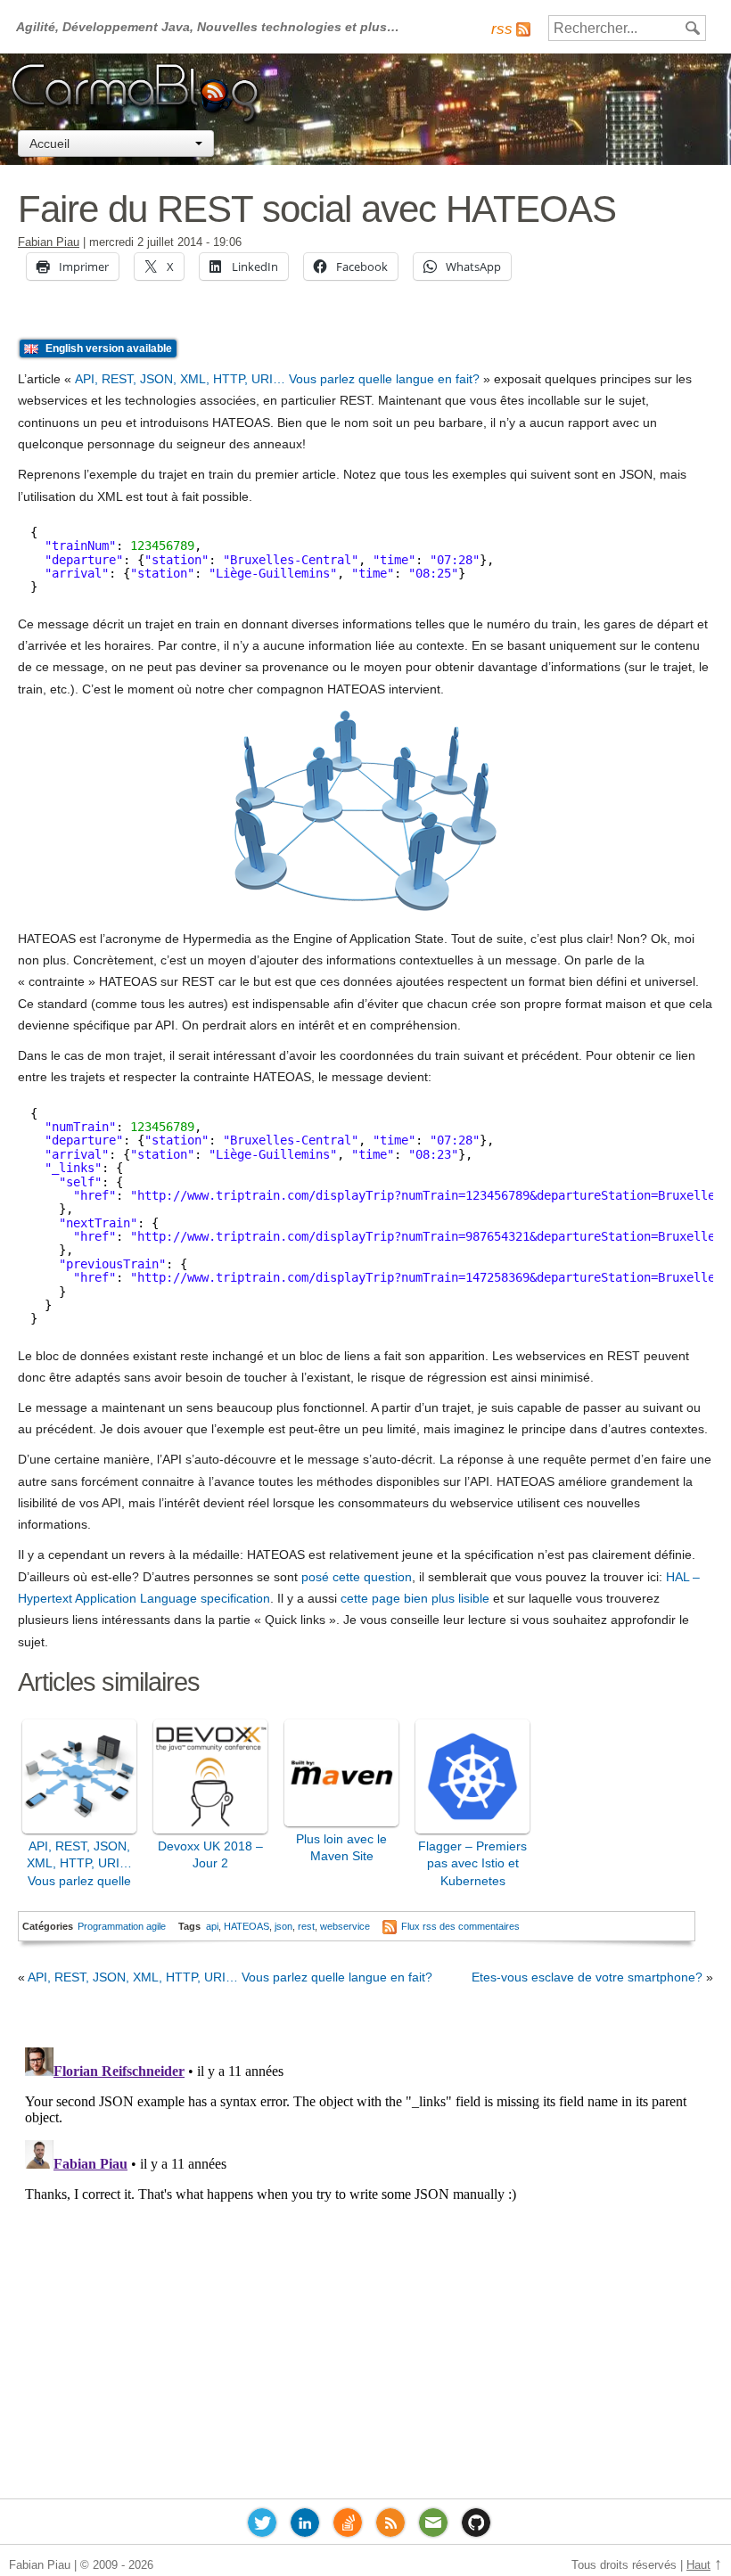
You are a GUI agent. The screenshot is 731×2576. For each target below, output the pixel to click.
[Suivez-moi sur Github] (476, 2526)
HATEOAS (246, 1926)
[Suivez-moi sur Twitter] (262, 2526)
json (283, 1926)
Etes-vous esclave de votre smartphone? (587, 1977)
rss (502, 29)
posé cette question (357, 1577)
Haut (698, 2565)
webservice (345, 1926)
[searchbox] (627, 28)
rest (306, 1926)
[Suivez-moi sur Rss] (390, 2526)
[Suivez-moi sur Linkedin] (305, 2526)
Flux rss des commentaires (460, 1926)
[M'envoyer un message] (433, 2526)
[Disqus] (365, 2263)
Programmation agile (122, 1926)
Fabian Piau (49, 242)
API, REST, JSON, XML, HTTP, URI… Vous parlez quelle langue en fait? (277, 379)
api (212, 1926)
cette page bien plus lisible (415, 1598)
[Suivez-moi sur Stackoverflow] (348, 2526)
